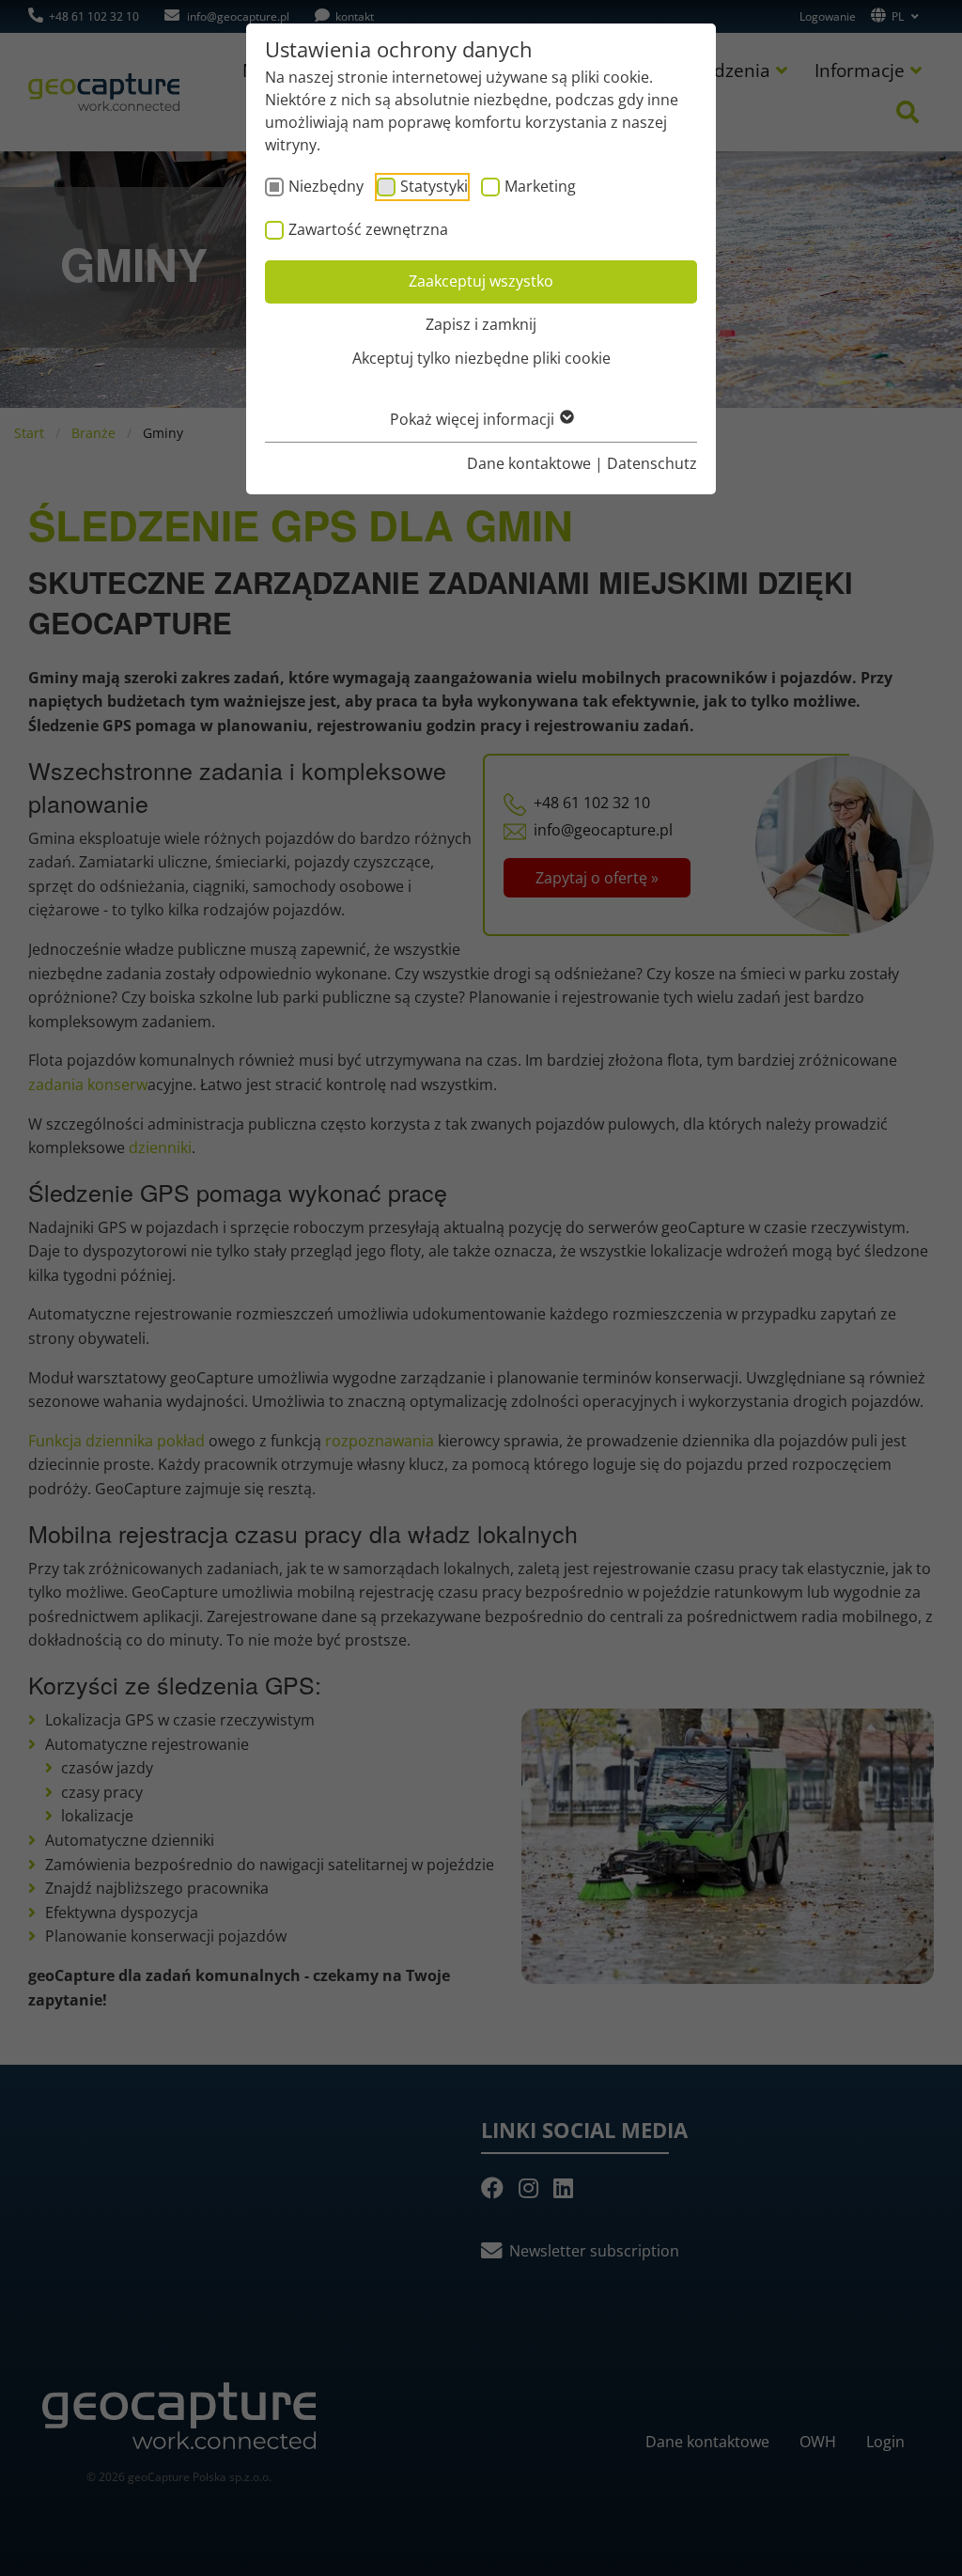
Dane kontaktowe (529, 463)
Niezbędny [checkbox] (326, 186)
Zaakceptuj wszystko (481, 281)
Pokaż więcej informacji (474, 419)
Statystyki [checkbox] (434, 186)
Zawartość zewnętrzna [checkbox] (368, 229)
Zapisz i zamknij (481, 324)
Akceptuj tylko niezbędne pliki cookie (481, 358)
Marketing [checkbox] (540, 186)
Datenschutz (652, 463)
